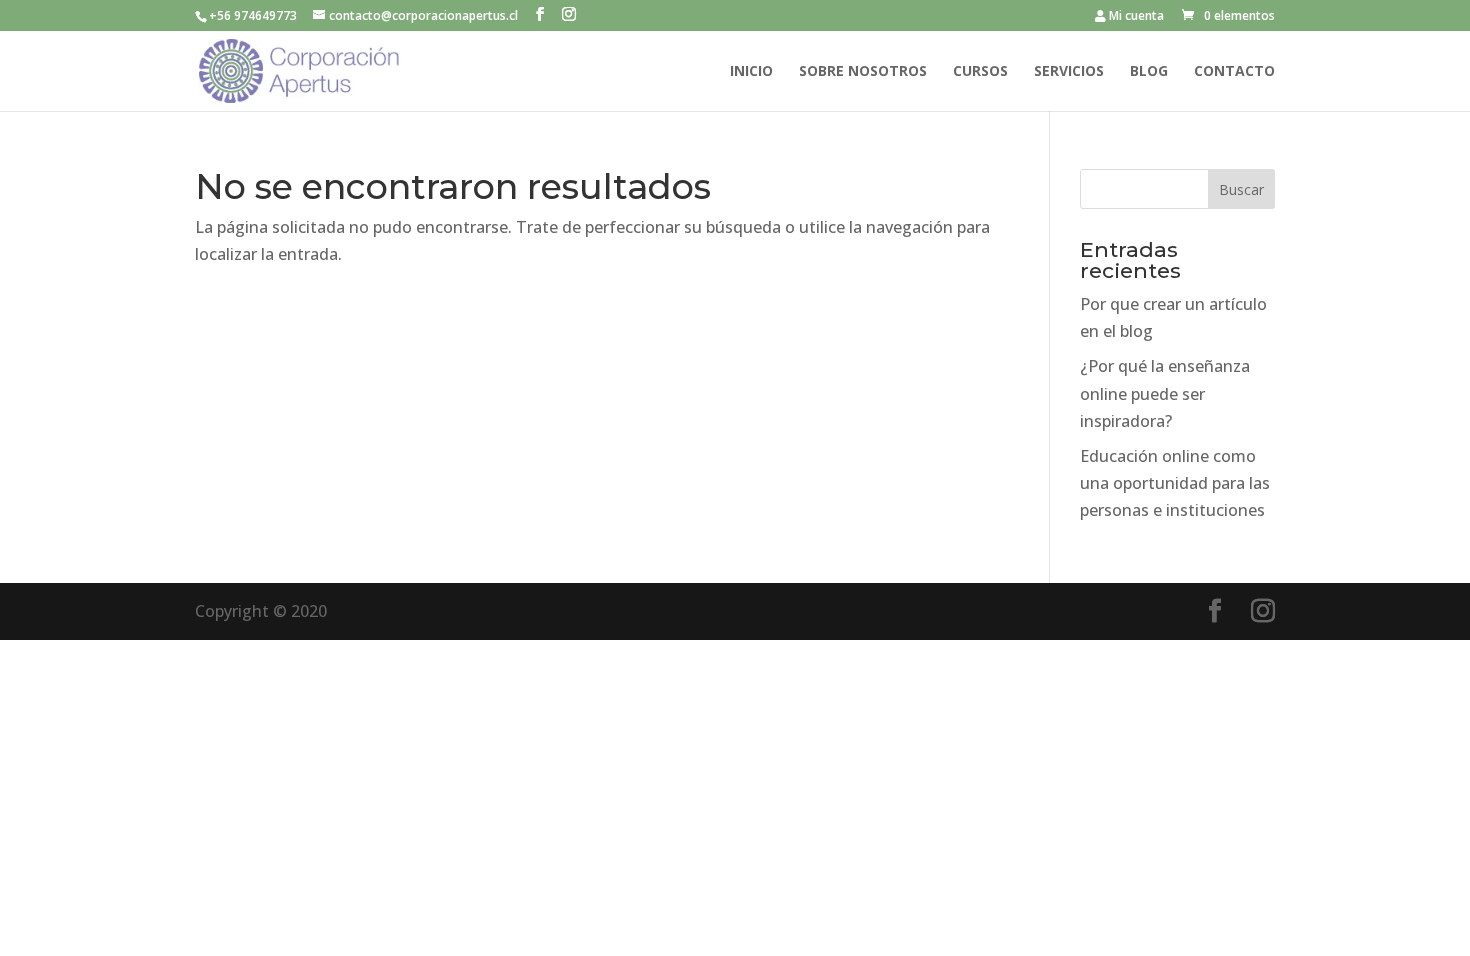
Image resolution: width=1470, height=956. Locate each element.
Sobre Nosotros (863, 72)
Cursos (980, 72)
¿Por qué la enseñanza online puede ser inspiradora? (1165, 393)
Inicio (751, 72)
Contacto (1234, 72)
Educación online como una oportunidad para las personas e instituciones (1175, 483)
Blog (1149, 72)
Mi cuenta (1135, 17)
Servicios (1069, 72)
